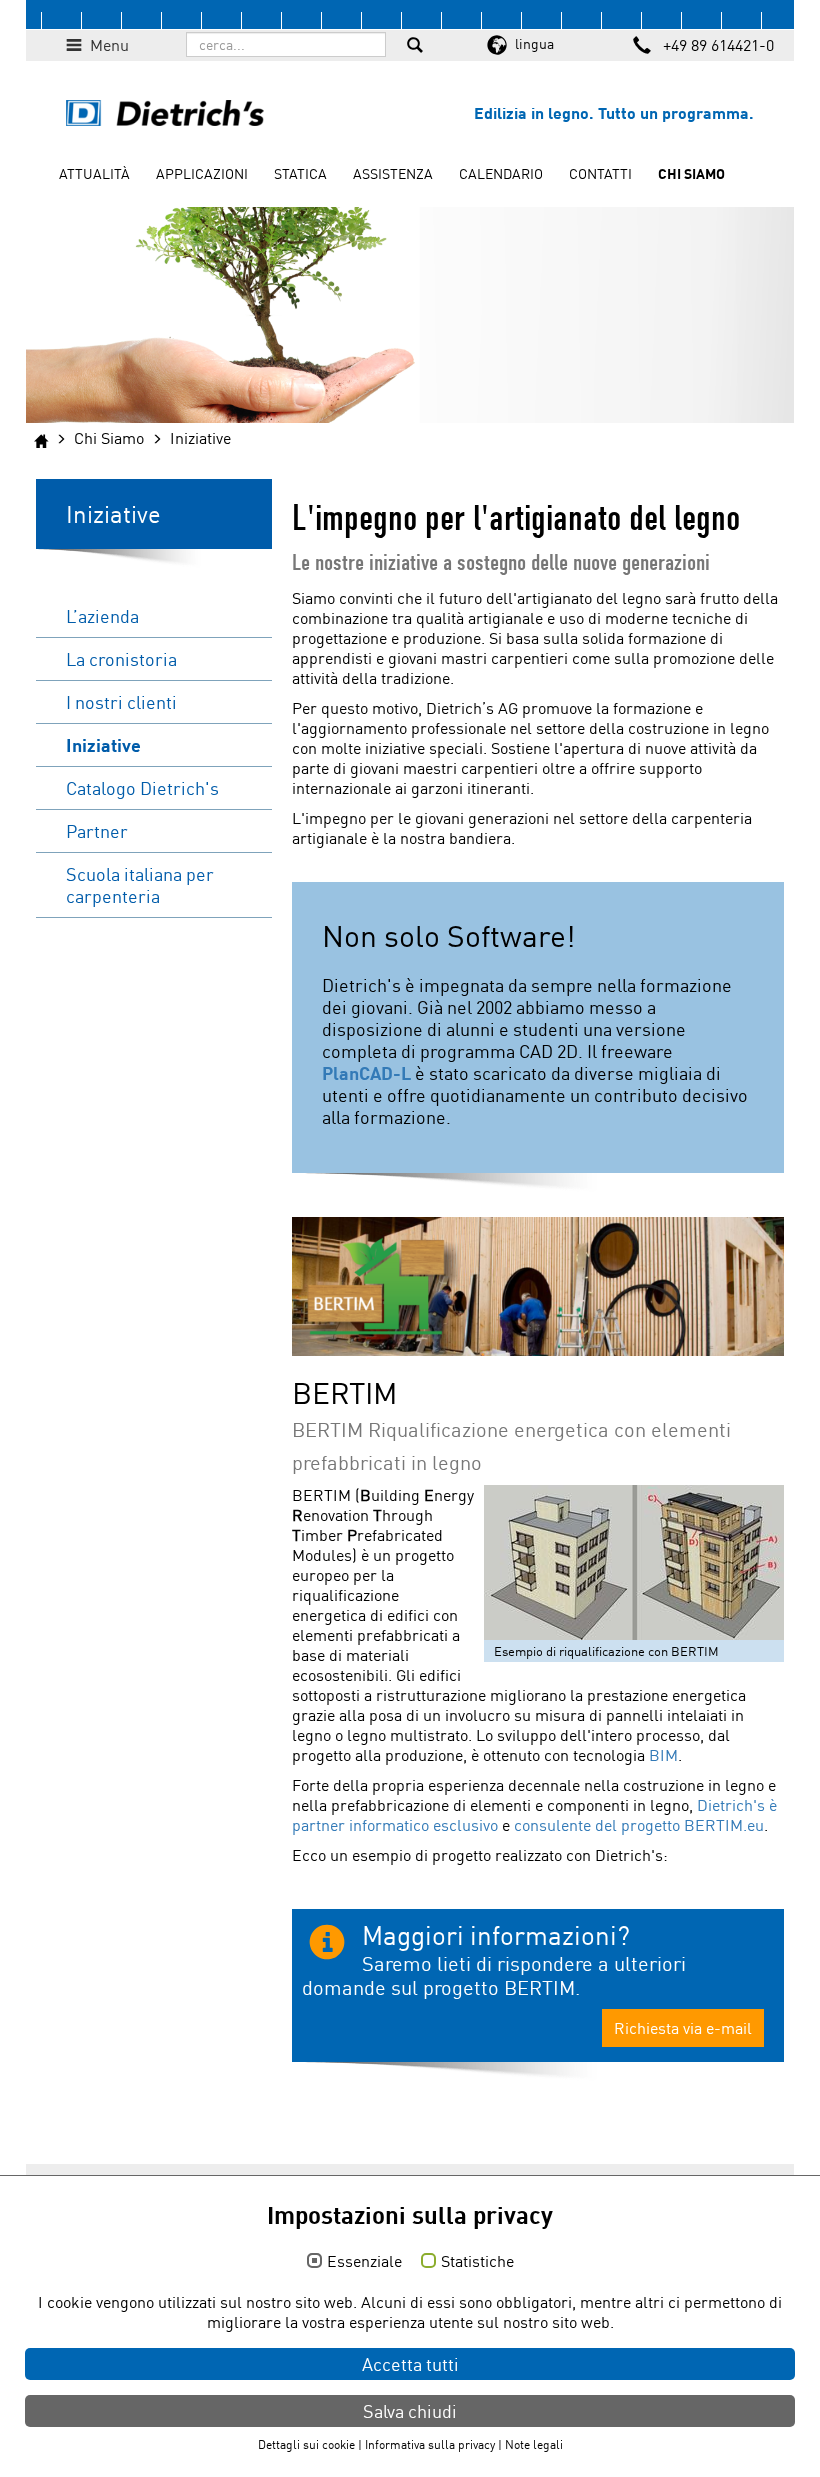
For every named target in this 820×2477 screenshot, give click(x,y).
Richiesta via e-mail (683, 2028)
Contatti (600, 173)
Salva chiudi (410, 2411)
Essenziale (364, 2262)
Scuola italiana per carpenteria (140, 885)
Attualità (94, 173)
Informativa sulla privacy (430, 2444)
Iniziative (103, 745)
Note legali (534, 2444)
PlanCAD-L (366, 1073)
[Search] (415, 47)
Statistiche (477, 2262)
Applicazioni (202, 173)
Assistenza (393, 173)
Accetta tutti (410, 2364)
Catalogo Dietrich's (142, 788)
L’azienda (102, 616)
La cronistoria (121, 659)
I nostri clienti (121, 702)
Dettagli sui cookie (306, 2444)
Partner (97, 831)
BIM (663, 1755)
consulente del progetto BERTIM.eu (639, 1825)
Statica (300, 173)
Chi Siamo (691, 173)
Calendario (501, 173)
